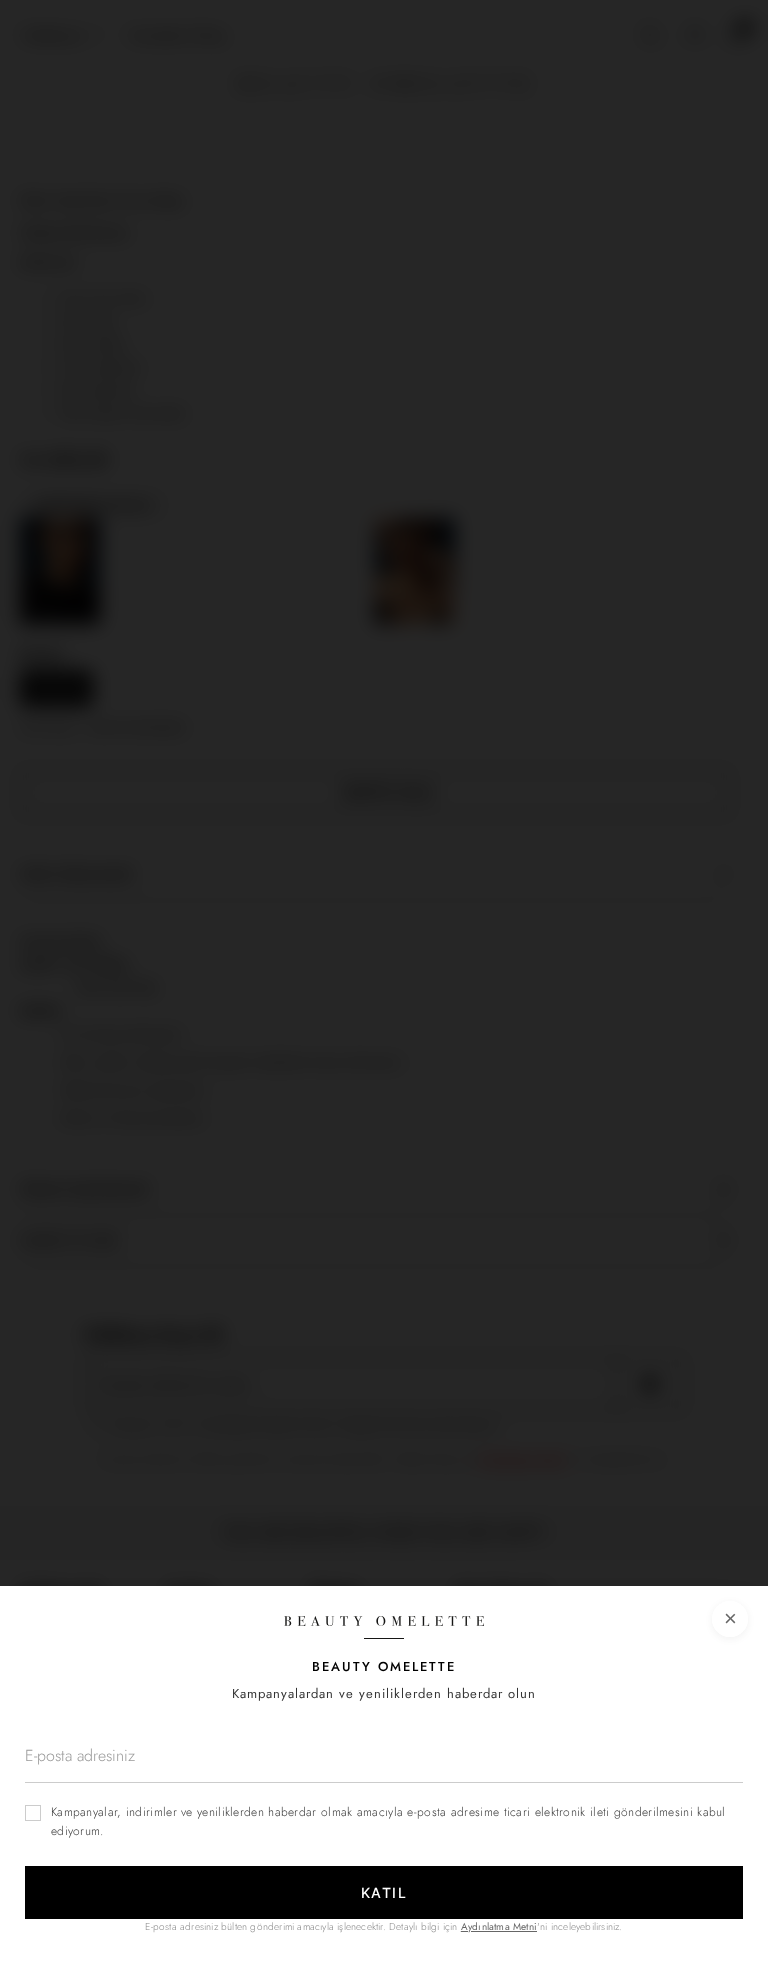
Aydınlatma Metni (499, 1926)
